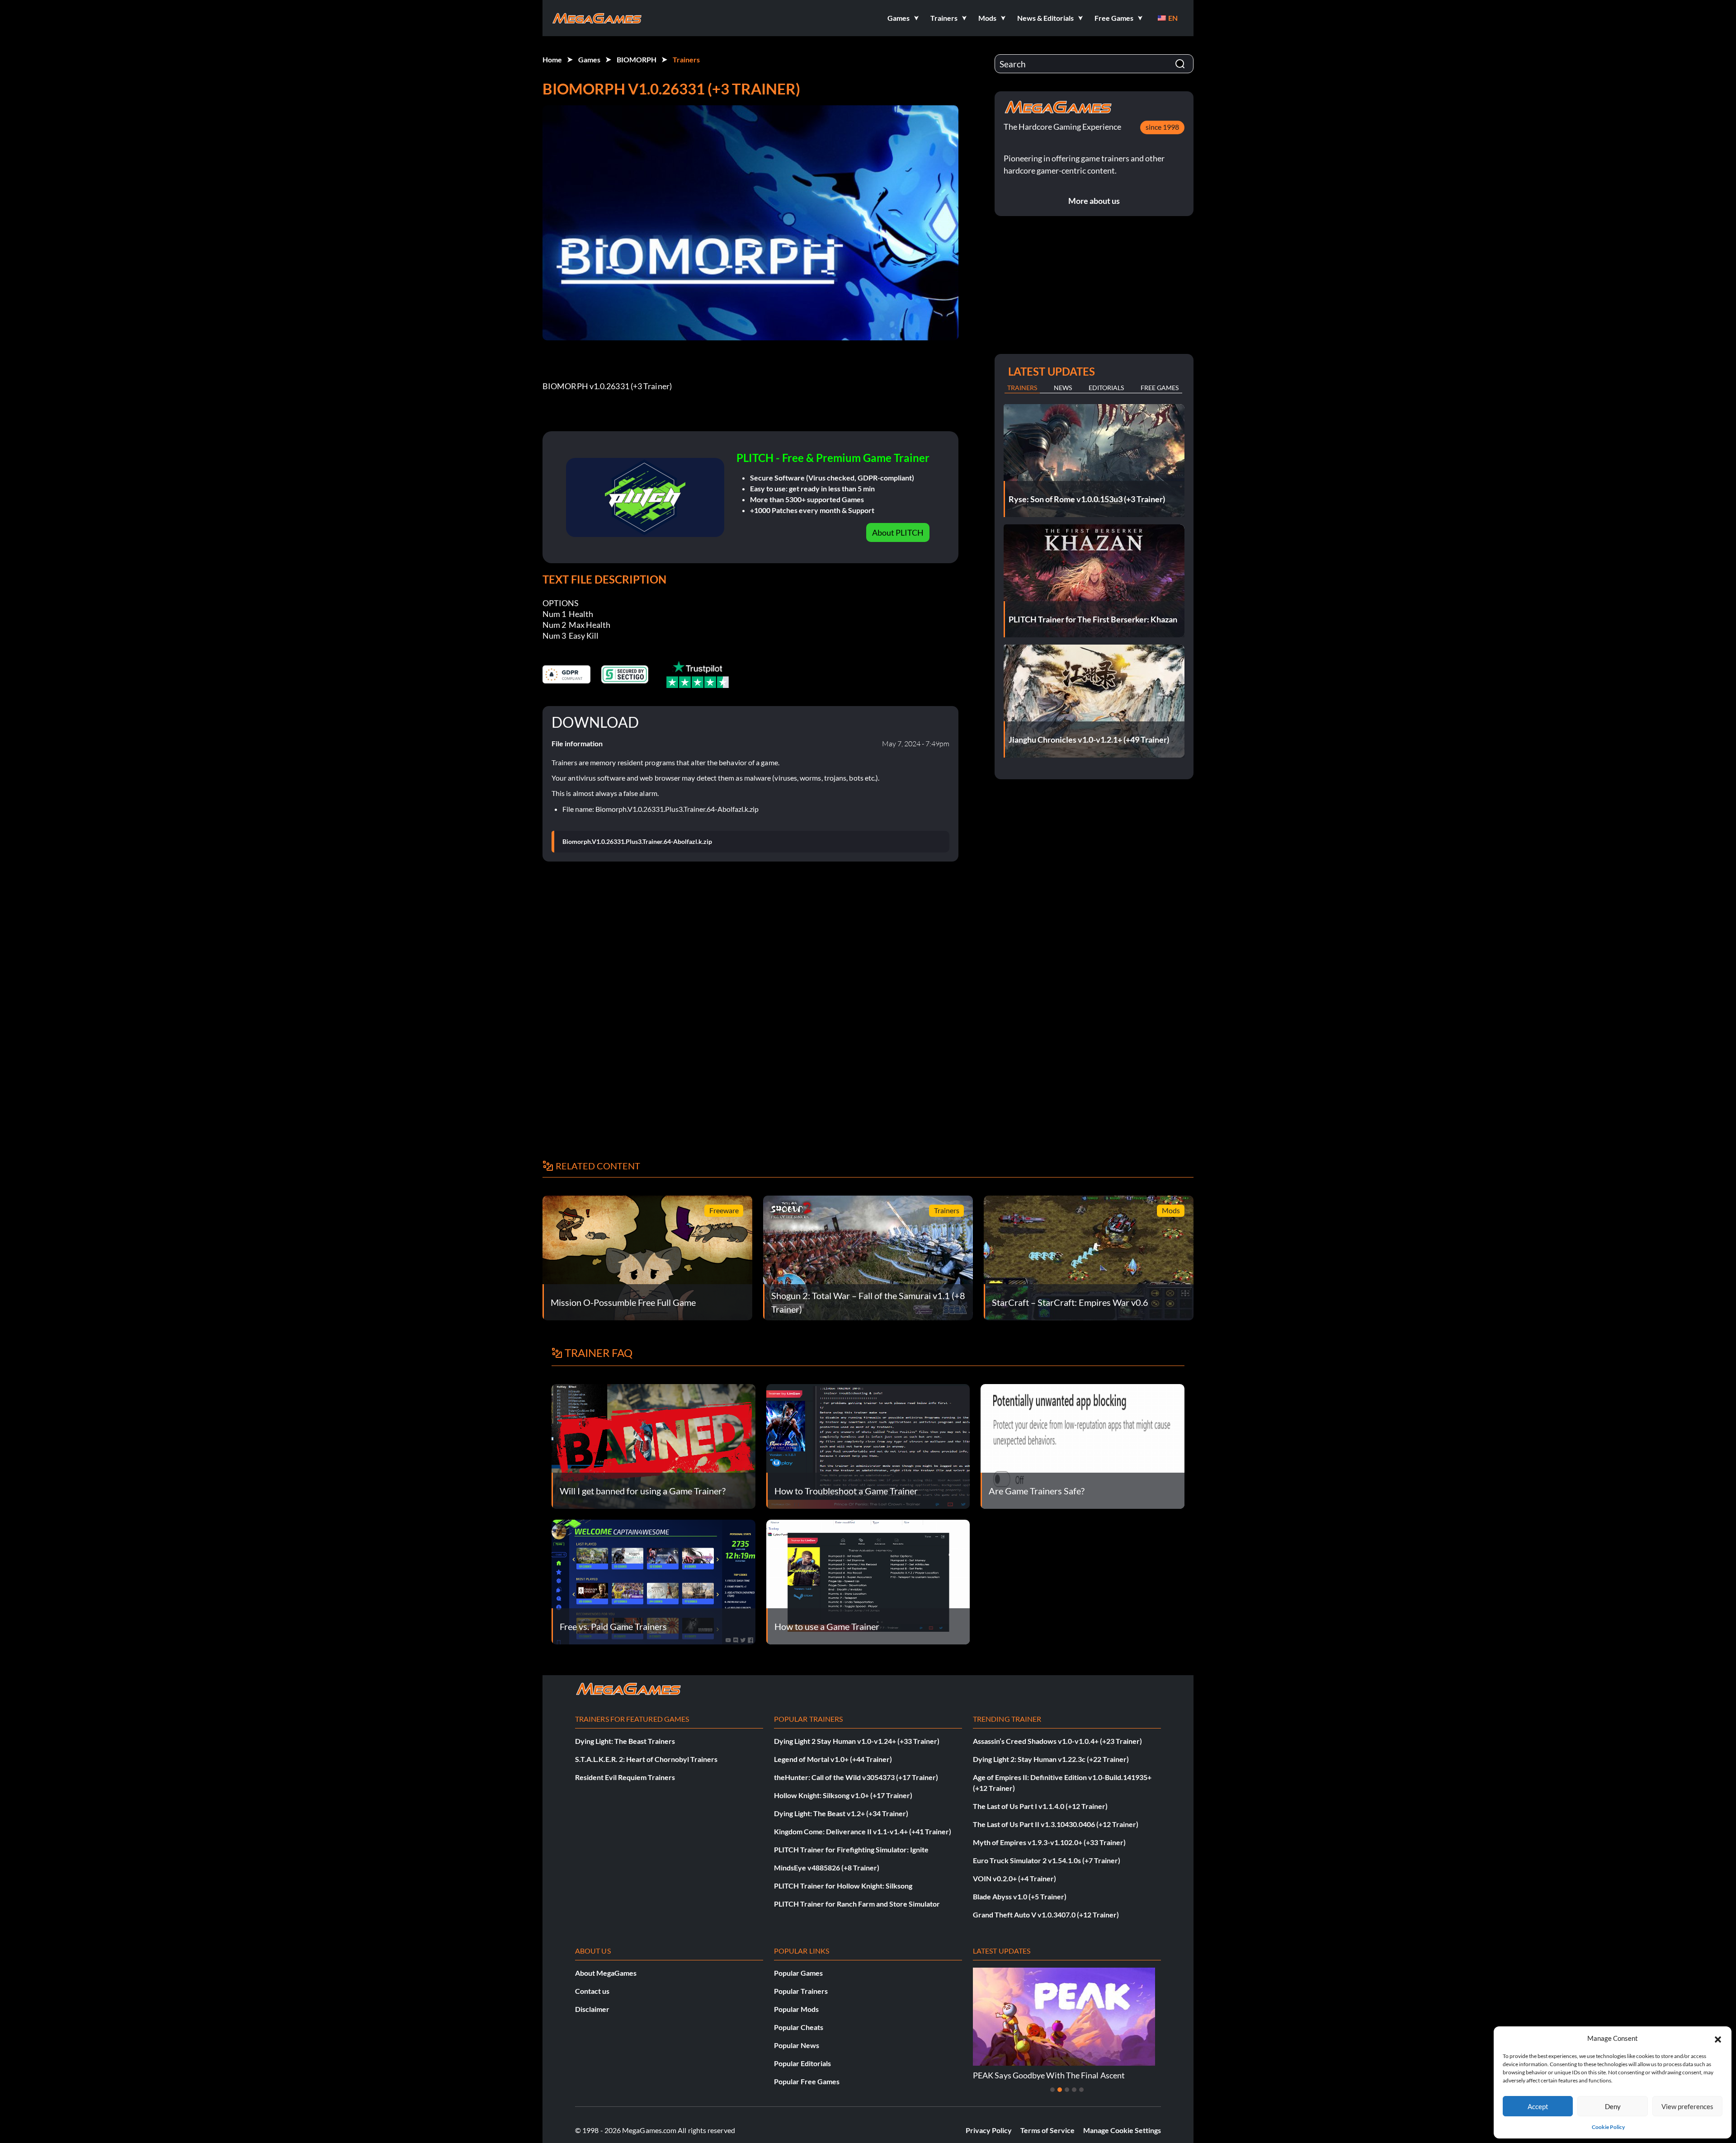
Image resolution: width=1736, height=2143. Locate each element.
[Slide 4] (1074, 2090)
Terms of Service (1047, 2130)
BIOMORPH (637, 59)
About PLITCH (898, 532)
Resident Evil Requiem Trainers (625, 1777)
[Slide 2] (1060, 2090)
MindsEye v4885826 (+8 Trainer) (827, 1867)
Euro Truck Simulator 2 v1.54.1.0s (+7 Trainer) (1047, 1860)
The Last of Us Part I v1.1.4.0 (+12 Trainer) (1040, 1806)
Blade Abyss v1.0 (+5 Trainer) (1020, 1896)
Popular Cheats (799, 2027)
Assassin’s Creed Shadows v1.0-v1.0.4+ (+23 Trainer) (1057, 1741)
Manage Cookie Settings (1122, 2130)
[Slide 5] (1081, 2090)
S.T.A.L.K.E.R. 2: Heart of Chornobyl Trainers (646, 1759)
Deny (1613, 2106)
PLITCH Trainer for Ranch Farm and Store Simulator (857, 1904)
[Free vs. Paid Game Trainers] (653, 1581)
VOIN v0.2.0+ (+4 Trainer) (1014, 1878)
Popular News (797, 2045)
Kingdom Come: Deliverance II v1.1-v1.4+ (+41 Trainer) (863, 1831)
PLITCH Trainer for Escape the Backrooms (1047, 2075)
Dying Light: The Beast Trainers (625, 1741)
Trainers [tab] (1022, 388)
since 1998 (1162, 127)
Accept (1538, 2106)
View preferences (1687, 2106)
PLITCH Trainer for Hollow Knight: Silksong (843, 1886)
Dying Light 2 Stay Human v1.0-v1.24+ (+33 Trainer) (857, 1741)
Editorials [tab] (1106, 388)
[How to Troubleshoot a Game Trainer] (868, 1445)
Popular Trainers (801, 1991)
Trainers (686, 59)
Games (589, 59)
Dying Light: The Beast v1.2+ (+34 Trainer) (841, 1813)
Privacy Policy (989, 2130)
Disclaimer (592, 2009)
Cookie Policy (1608, 2127)
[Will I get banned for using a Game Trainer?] (653, 1445)
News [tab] (1063, 388)
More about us (1094, 201)
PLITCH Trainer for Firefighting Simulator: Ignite (851, 1849)
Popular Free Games (807, 2081)
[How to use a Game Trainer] (868, 1581)
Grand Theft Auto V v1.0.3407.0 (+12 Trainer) (1046, 1915)
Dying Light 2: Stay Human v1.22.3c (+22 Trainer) (1051, 1759)
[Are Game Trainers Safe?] (1083, 1445)
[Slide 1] (1052, 2090)
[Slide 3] (1067, 2090)
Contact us (592, 1991)
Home (552, 59)
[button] (1718, 2038)
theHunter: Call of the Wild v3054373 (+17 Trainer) (856, 1777)
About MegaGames (606, 1973)
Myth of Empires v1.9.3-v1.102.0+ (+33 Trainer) (1049, 1842)
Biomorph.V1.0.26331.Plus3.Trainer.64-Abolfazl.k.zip (637, 842)
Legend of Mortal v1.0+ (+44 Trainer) (833, 1759)
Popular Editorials (802, 2063)
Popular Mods (796, 2009)
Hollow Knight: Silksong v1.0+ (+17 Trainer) (843, 1795)
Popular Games (798, 1973)
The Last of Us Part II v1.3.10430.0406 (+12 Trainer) (1056, 1824)
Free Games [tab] (1160, 388)
